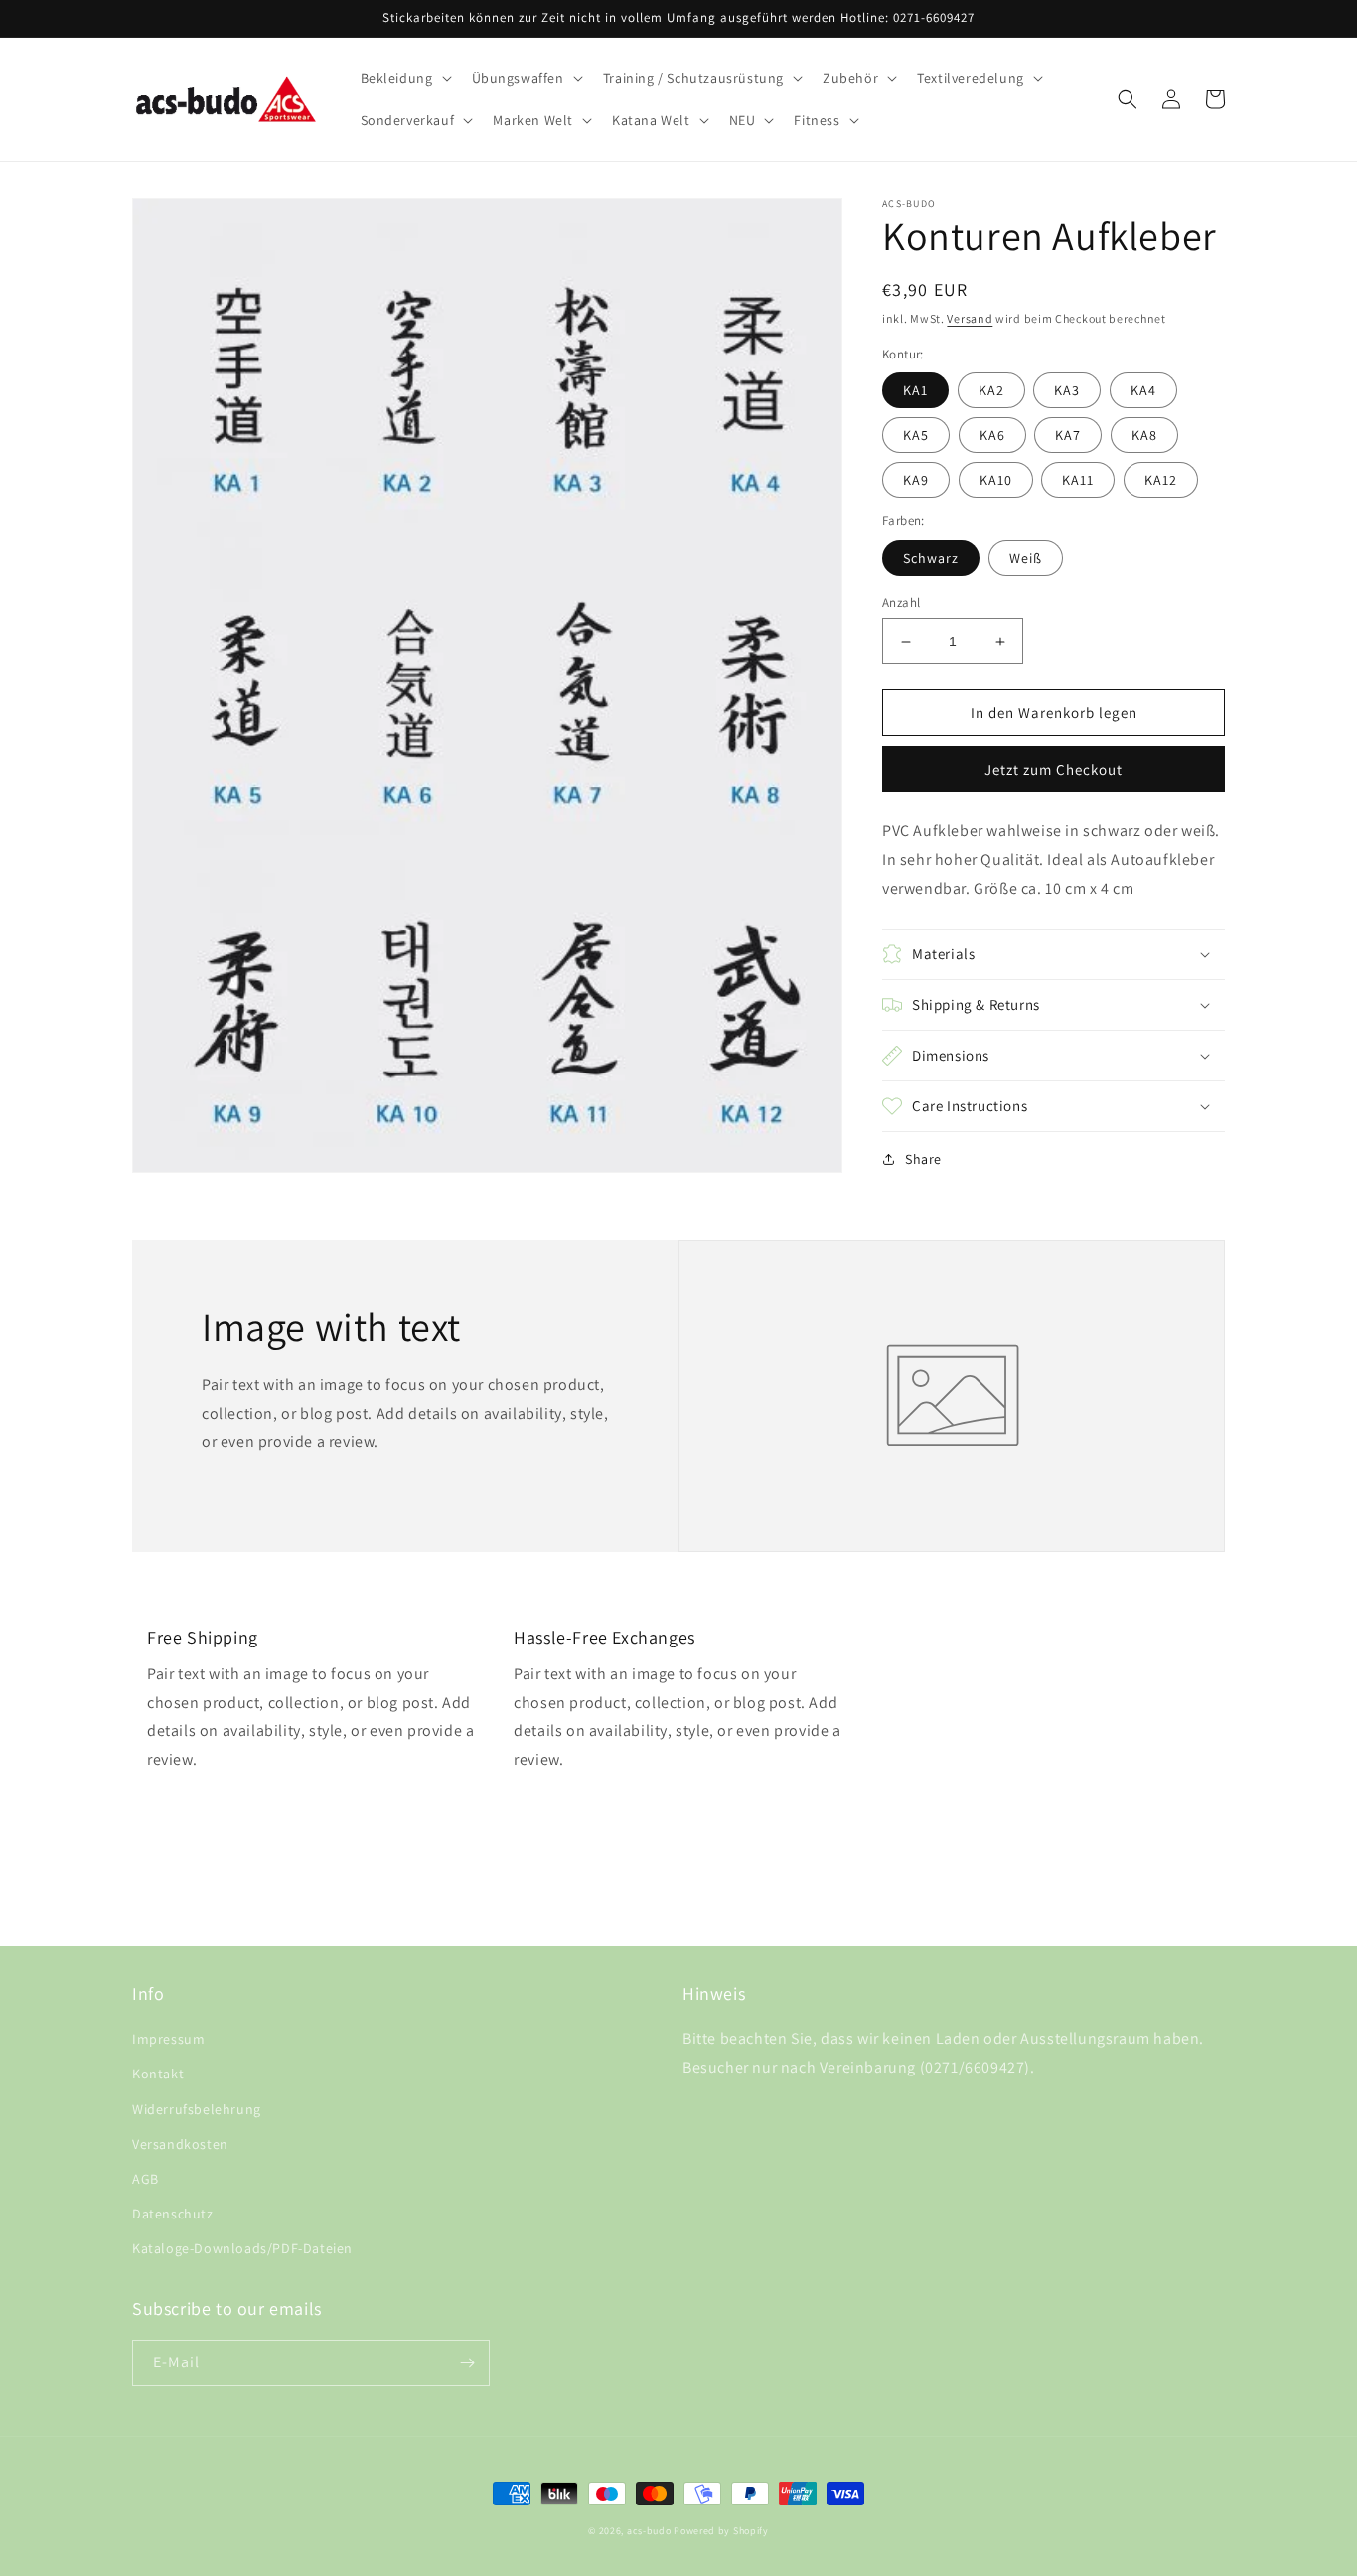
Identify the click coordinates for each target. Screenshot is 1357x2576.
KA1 (915, 390)
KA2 (991, 390)
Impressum (168, 2039)
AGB (146, 2179)
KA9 (916, 480)
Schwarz (931, 558)
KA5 (916, 435)
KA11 (1078, 480)
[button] (404, 78)
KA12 (1161, 480)
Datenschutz (173, 2214)
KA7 (1068, 435)
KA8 (1144, 435)
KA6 (992, 435)
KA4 (1143, 390)
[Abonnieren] (467, 2363)
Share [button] (923, 1159)
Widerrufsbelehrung (197, 2109)
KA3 (1067, 390)
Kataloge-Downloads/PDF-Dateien (242, 2248)
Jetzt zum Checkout (1054, 769)
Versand (970, 318)
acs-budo (649, 2531)
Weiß (1026, 558)
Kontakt (158, 2074)
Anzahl (901, 602)
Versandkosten (180, 2144)
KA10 (996, 480)
